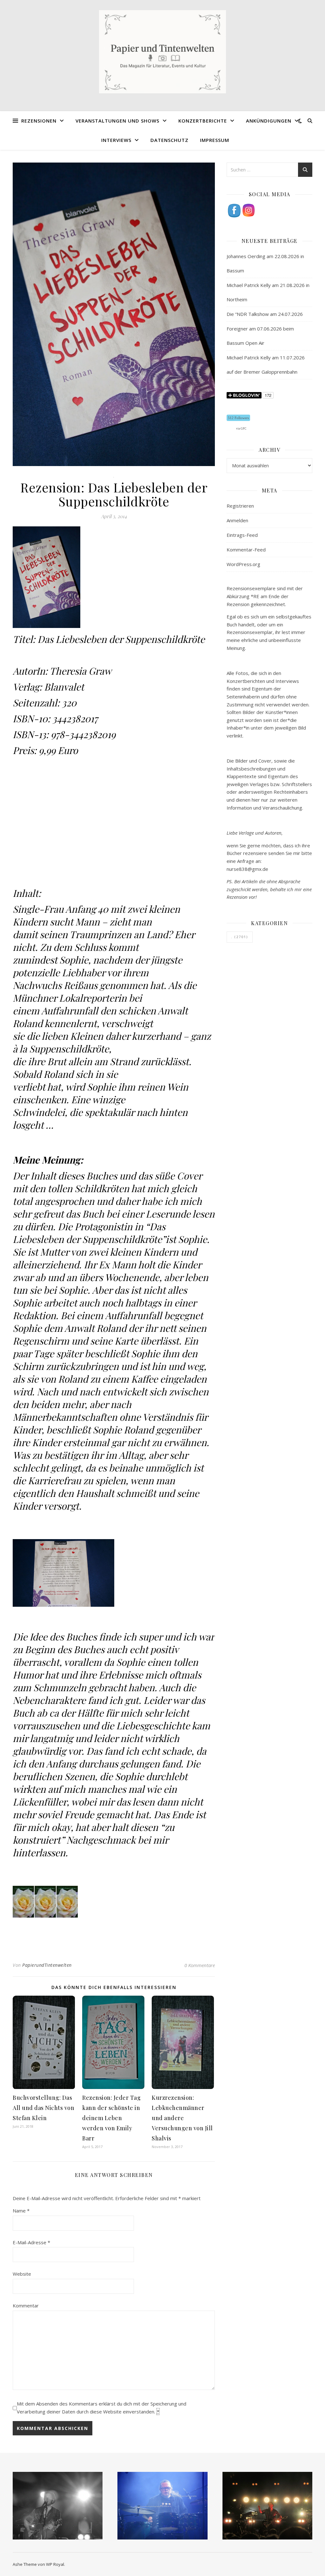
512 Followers (238, 418)
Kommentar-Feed (246, 550)
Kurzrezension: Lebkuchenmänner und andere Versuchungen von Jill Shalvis (182, 2118)
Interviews (116, 140)
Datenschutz (169, 140)
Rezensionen (39, 121)
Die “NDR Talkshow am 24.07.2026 (265, 314)
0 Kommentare (200, 1965)
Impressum (215, 140)
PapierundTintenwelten (47, 1965)
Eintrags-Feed (242, 535)
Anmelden (237, 520)
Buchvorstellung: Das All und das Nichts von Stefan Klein (43, 2108)
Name (21, 2211)
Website (22, 2274)
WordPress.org (243, 564)
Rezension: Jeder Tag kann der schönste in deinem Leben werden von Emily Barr (111, 2118)
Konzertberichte (203, 121)
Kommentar (26, 2306)
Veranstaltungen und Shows (117, 121)
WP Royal (55, 2564)
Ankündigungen (269, 121)
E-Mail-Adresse (31, 2242)
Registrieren (240, 506)
